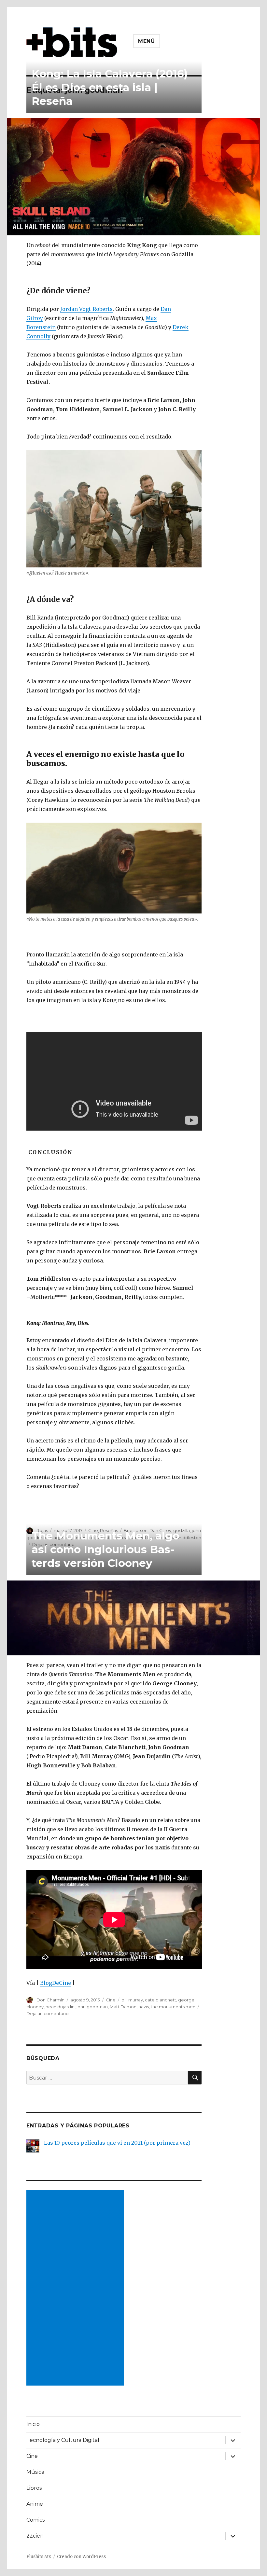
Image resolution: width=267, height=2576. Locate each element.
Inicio (33, 2424)
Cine (111, 2000)
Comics (35, 2520)
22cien (35, 2536)
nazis (144, 2007)
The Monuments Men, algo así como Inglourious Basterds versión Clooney (105, 1549)
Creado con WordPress (81, 2557)
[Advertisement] (77, 2289)
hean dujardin (60, 2007)
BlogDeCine (56, 1983)
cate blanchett (161, 2000)
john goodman (92, 2007)
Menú (147, 41)
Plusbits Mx (39, 2557)
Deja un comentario (48, 2013)
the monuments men (173, 2007)
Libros (34, 2488)
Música (35, 2472)
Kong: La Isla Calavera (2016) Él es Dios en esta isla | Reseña (110, 87)
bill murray (132, 2000)
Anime (35, 2504)
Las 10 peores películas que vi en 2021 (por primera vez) (117, 2143)
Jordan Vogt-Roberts (86, 309)
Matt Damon (123, 2007)
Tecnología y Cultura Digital (63, 2440)
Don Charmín (50, 2000)
